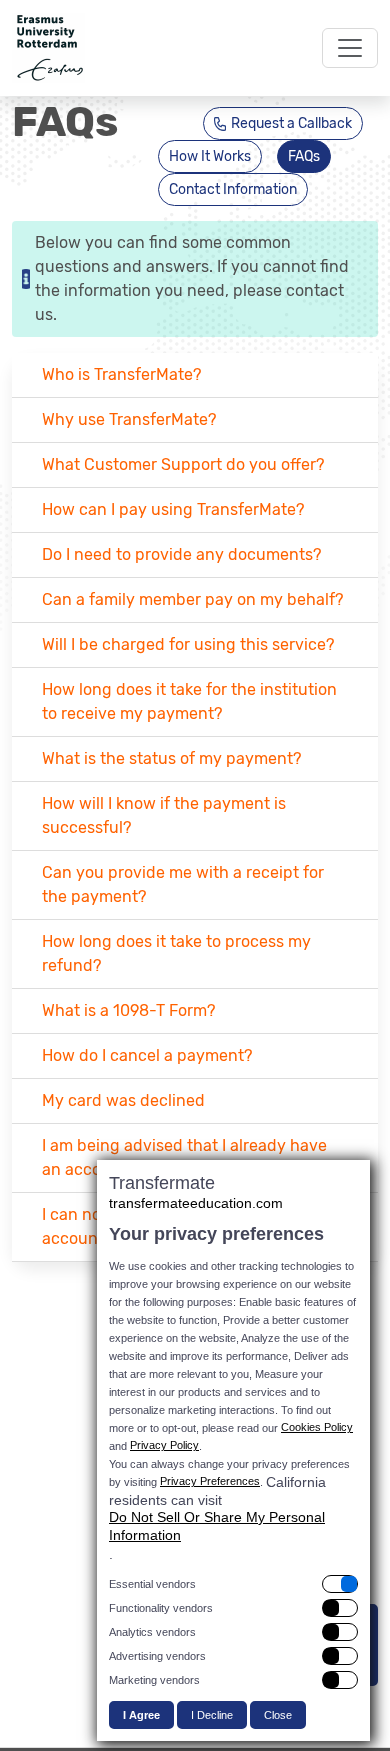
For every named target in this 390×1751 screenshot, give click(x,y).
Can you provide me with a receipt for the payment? (183, 884)
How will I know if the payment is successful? (164, 815)
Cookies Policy (317, 1427)
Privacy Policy (164, 1445)
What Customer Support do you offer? (183, 464)
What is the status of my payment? (171, 758)
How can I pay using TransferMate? (173, 509)
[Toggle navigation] (350, 48)
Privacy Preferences (210, 1481)
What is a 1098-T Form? (128, 1010)
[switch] (233, 1584)
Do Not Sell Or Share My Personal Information (217, 1526)
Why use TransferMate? (129, 419)
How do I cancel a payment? (147, 1055)
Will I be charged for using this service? (188, 644)
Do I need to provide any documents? (181, 554)
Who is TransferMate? (121, 374)
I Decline (212, 1715)
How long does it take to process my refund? (176, 953)
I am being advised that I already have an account (184, 1157)
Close (278, 1715)
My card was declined (123, 1100)
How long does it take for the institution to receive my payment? (189, 701)
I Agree (141, 1715)
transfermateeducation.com (196, 1203)
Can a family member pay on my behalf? (192, 599)
